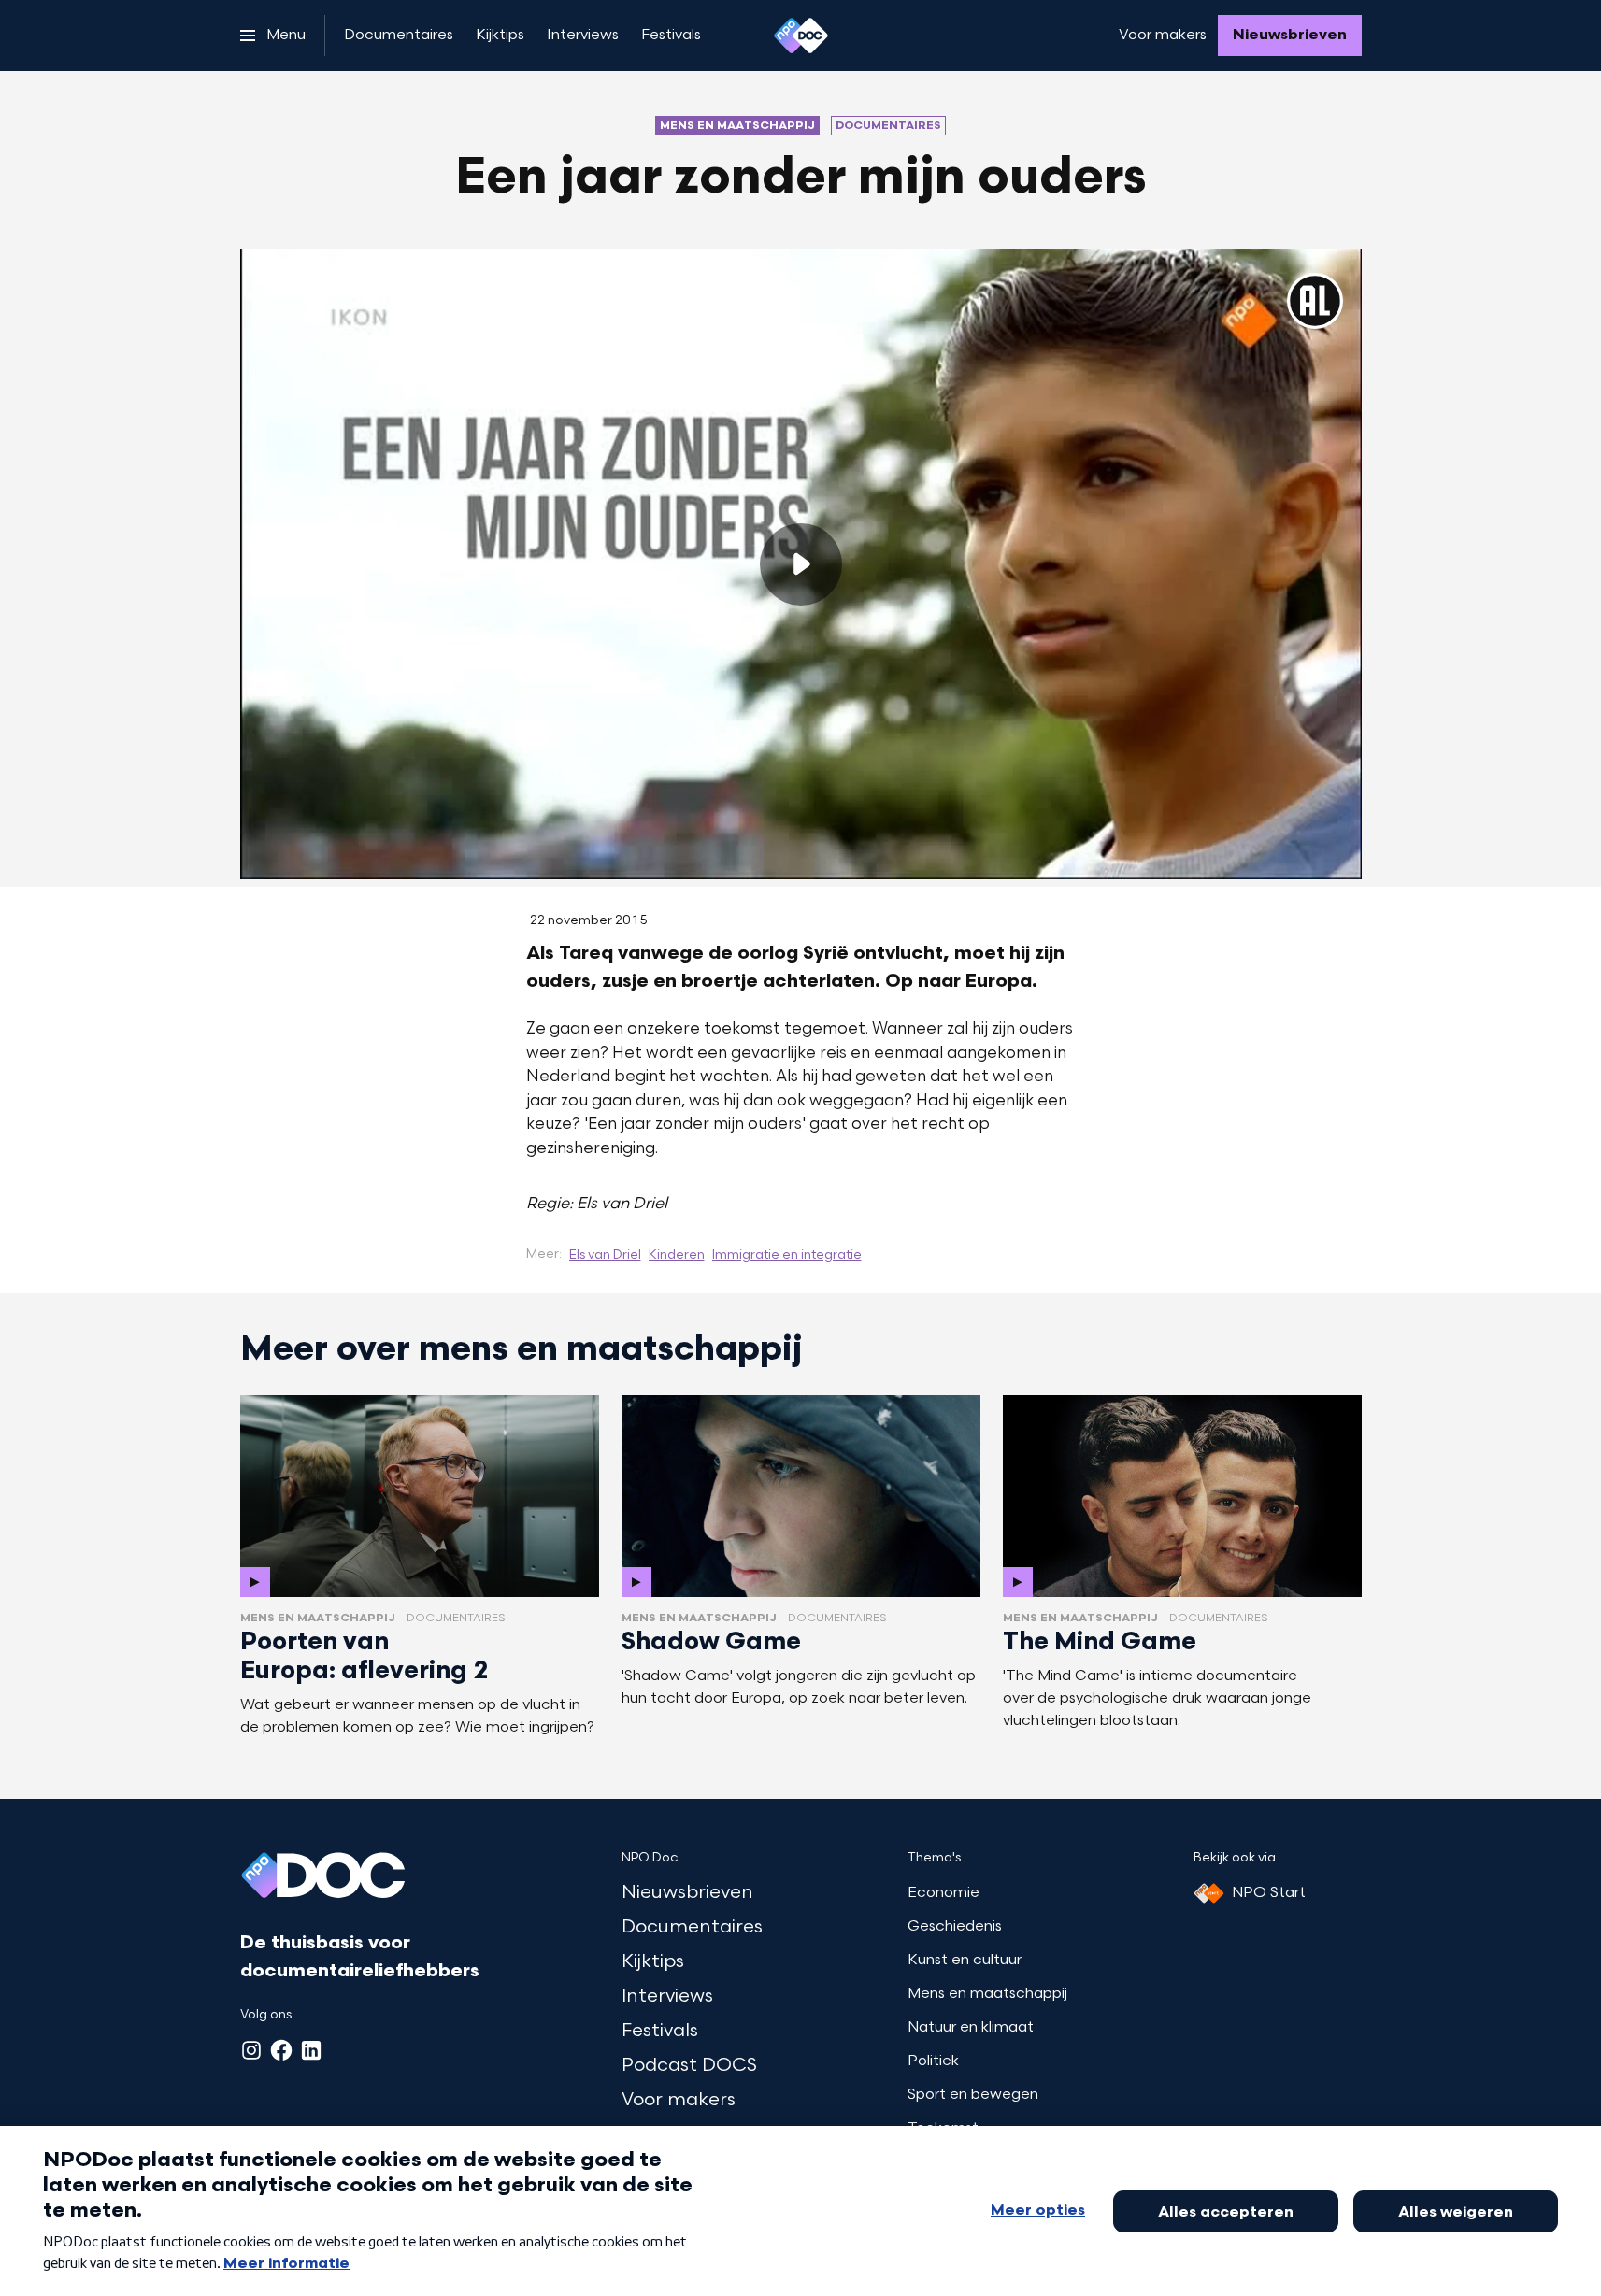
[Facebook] (281, 2050)
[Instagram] (251, 2050)
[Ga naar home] (801, 36)
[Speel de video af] (801, 564)
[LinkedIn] (311, 2050)
